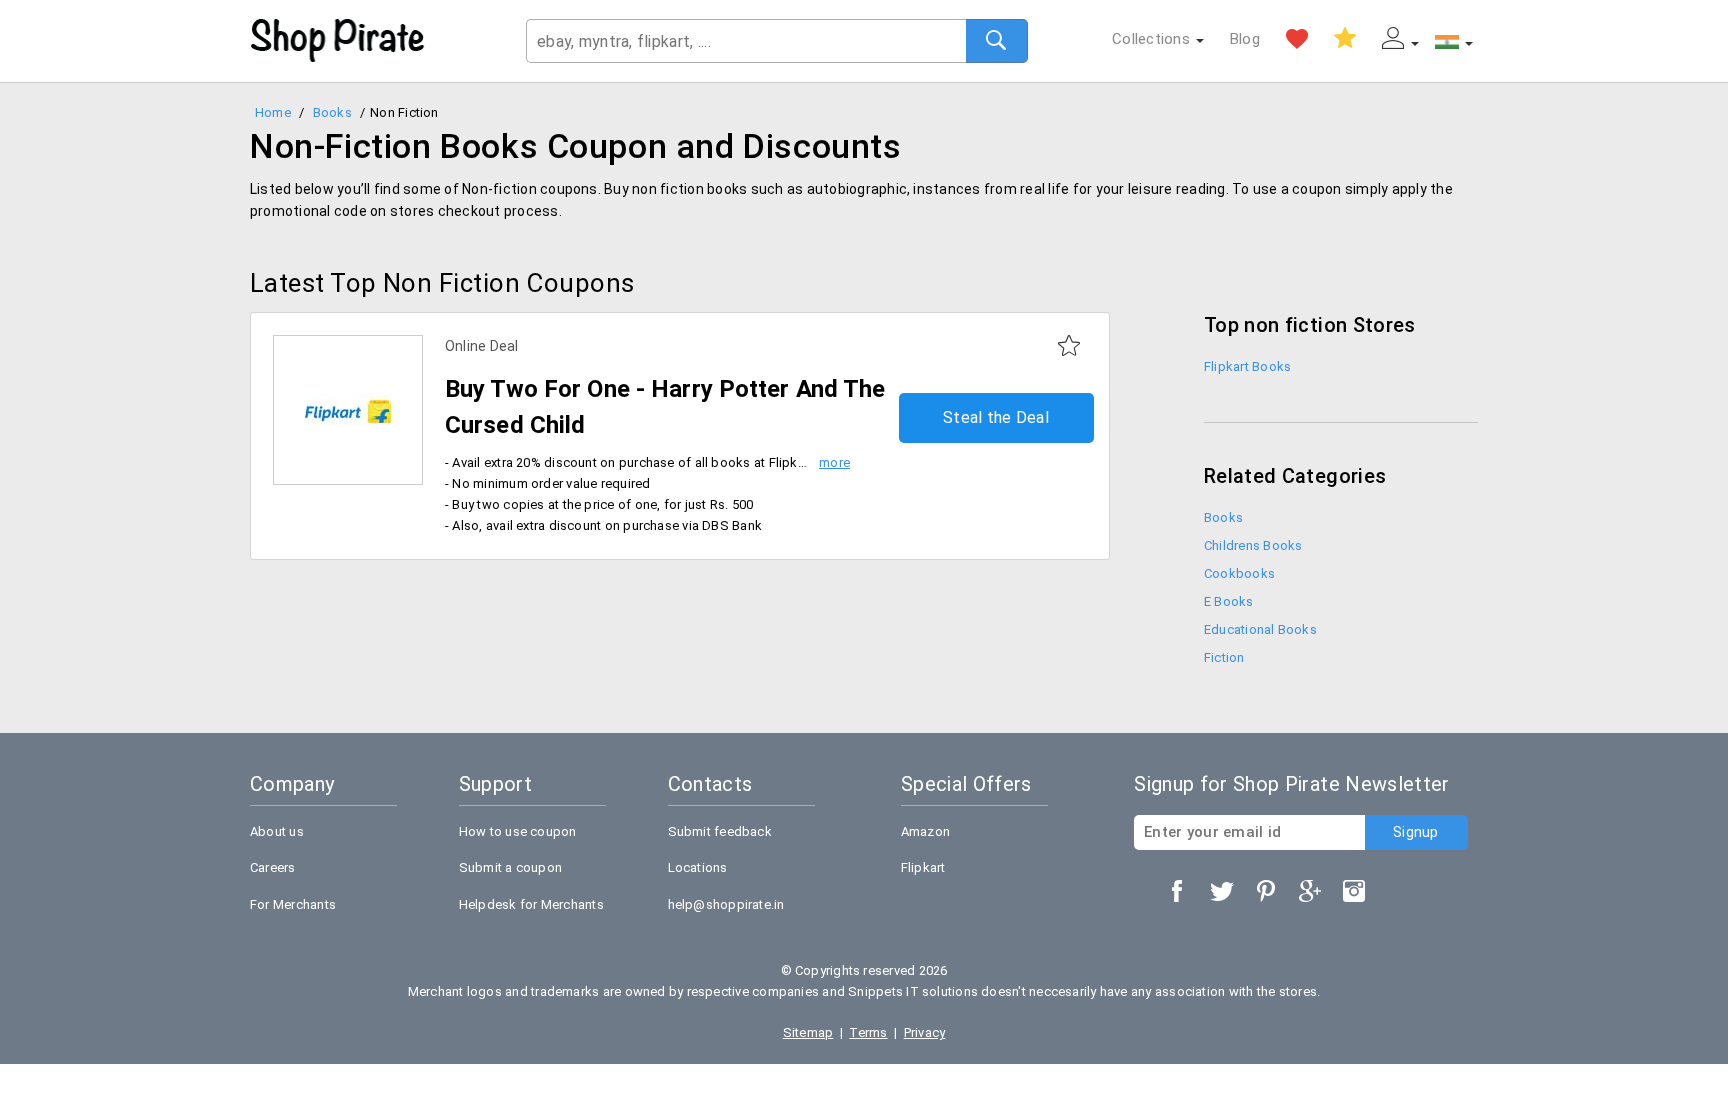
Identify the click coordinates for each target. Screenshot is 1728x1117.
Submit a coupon (510, 867)
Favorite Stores (1297, 39)
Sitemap (808, 1032)
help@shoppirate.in (726, 904)
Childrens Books (1253, 545)
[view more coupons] (348, 411)
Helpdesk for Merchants (531, 904)
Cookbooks (1239, 573)
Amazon (925, 831)
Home (273, 112)
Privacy (925, 1032)
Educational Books (1260, 629)
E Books (1229, 601)
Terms (868, 1032)
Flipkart (923, 867)
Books (332, 112)
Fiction (1224, 657)
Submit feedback (720, 831)
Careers (273, 867)
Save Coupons (1345, 39)
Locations (698, 867)
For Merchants (293, 904)
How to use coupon (518, 831)
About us (277, 831)
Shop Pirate (338, 41)
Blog (1245, 39)
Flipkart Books (1247, 366)
